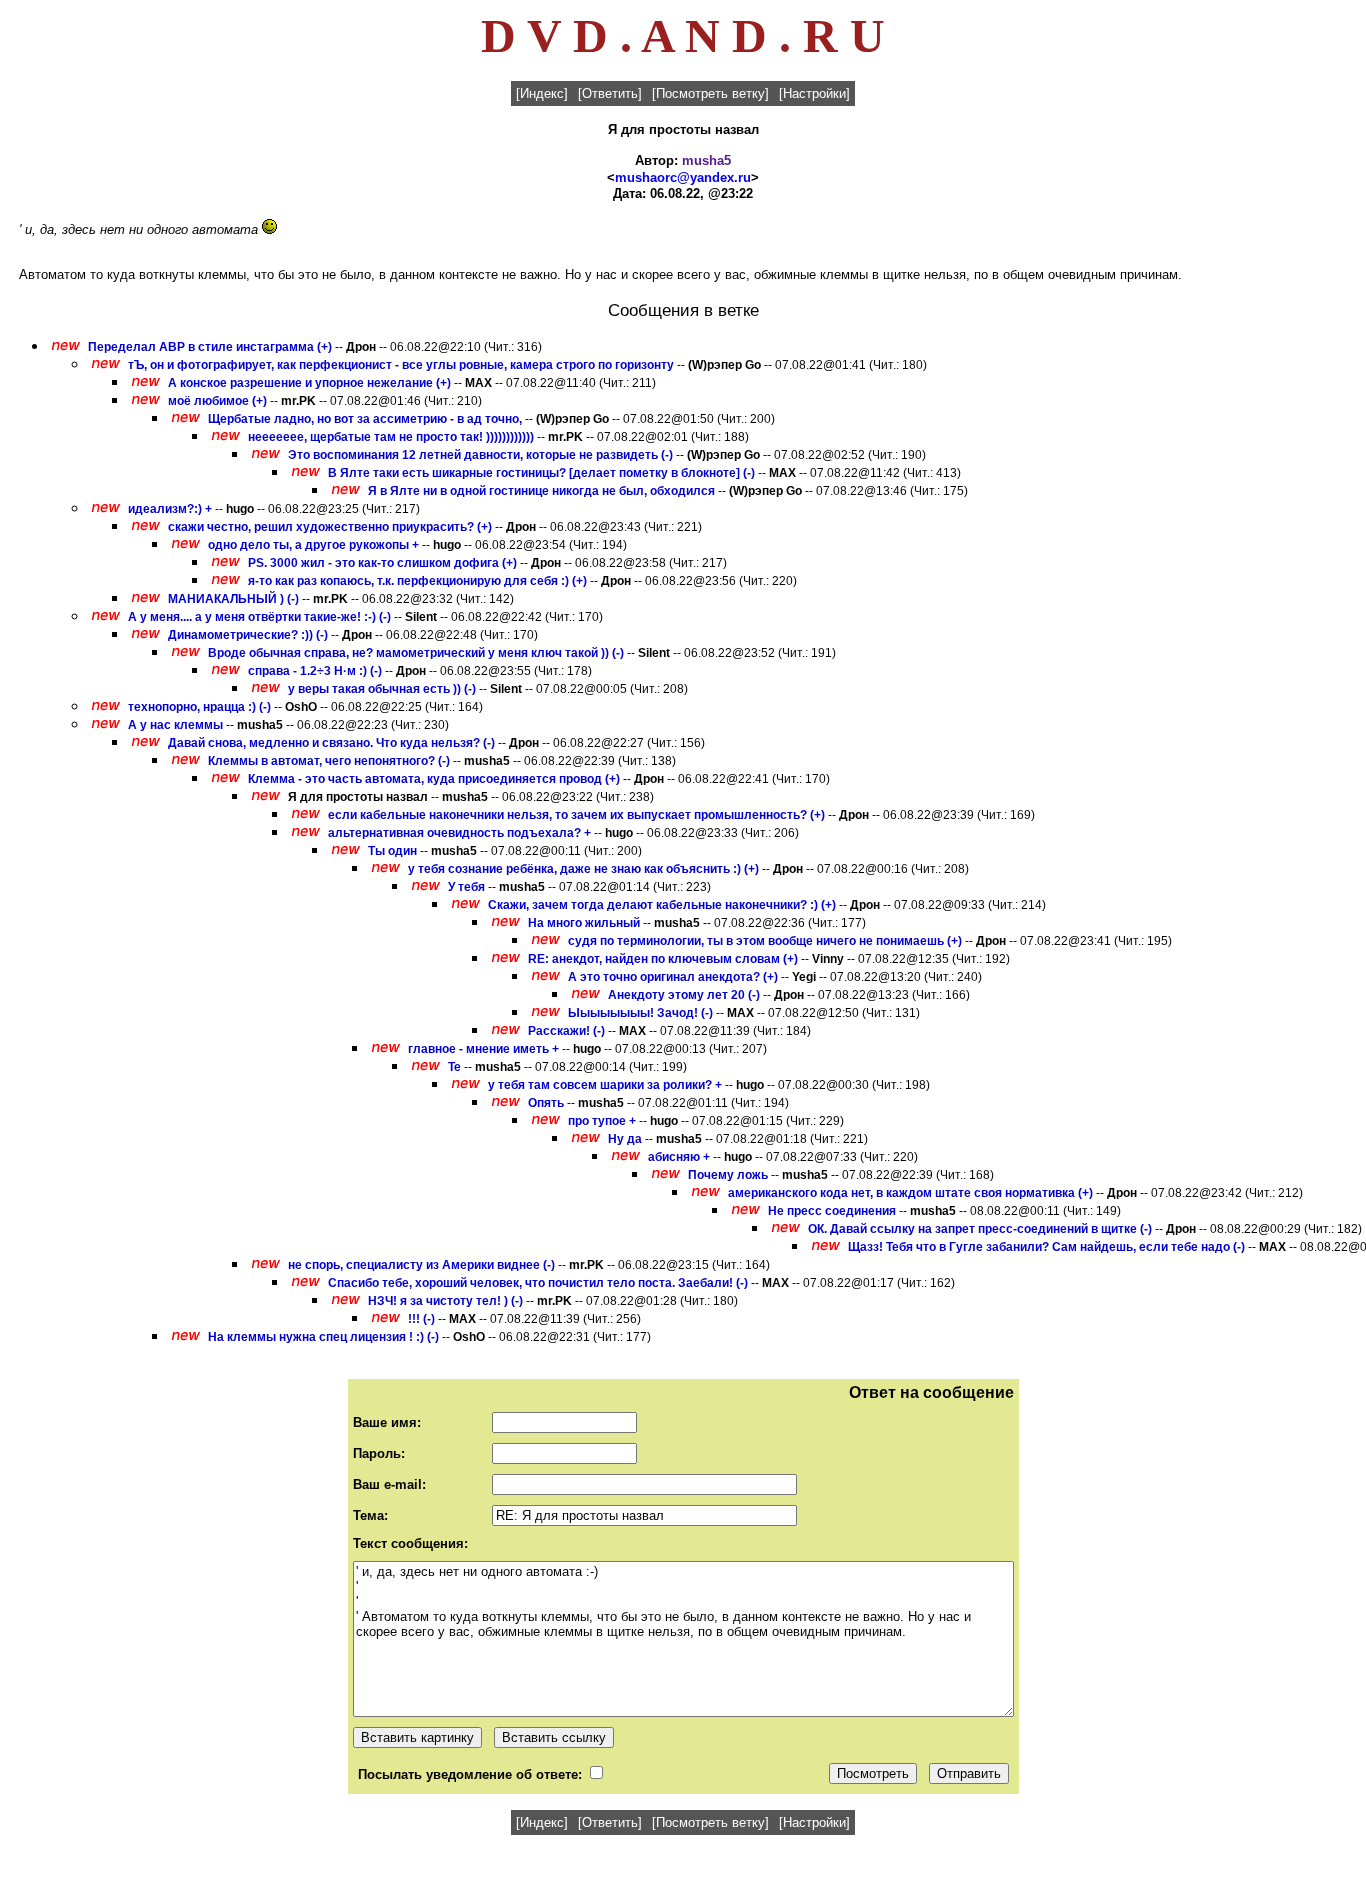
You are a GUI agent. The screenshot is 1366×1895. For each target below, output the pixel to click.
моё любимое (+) (217, 401)
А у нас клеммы (175, 725)
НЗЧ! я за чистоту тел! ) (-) (445, 1301)
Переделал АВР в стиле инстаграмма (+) (210, 347)
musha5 (706, 160)
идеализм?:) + (170, 509)
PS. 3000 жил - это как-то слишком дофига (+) (382, 563)
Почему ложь (728, 1175)
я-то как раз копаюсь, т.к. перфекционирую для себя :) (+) (417, 581)
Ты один (392, 851)
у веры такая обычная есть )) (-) (382, 689)
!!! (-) (421, 1319)
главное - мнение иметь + (483, 1049)
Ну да (625, 1139)
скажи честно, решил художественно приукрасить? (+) (330, 527)
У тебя (466, 887)
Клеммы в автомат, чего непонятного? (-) (329, 761)
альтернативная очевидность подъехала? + (459, 833)
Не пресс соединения (832, 1211)
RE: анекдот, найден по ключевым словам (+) (663, 959)
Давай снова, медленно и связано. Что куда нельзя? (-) (331, 743)
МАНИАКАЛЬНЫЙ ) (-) (233, 599)
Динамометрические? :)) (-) (248, 635)
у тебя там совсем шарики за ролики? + (605, 1085)
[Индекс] (542, 93)
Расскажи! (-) (566, 1031)
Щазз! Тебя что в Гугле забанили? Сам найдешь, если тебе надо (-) (1046, 1247)
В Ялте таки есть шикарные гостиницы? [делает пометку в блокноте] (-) (541, 473)
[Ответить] (610, 93)
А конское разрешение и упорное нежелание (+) (309, 383)
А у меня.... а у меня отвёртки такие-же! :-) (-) (259, 617)
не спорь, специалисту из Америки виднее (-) (421, 1265)
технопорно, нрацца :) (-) (199, 707)
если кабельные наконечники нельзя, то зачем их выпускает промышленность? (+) (576, 815)
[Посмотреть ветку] (710, 93)
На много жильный (585, 923)
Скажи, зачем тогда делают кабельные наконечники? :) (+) (662, 905)
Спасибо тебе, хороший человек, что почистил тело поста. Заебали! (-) (538, 1283)
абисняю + (679, 1157)
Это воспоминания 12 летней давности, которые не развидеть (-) (480, 455)
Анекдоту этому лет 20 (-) (684, 995)
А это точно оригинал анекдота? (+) (673, 977)
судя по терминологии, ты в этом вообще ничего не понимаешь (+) (765, 941)
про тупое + (602, 1121)
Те (456, 1067)
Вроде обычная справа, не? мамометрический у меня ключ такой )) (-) (416, 653)
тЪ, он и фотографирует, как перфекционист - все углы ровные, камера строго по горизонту (401, 365)
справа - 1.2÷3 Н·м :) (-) (315, 671)
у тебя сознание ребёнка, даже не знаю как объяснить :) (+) (583, 869)
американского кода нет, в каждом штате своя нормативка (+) (910, 1193)
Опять (546, 1103)
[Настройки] (814, 93)
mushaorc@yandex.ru (683, 177)
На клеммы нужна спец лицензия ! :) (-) (323, 1337)
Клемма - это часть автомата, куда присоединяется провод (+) (434, 779)
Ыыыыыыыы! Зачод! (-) (640, 1013)
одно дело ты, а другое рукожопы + (313, 545)
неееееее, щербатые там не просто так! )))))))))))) (391, 437)
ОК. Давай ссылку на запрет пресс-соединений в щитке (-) (980, 1229)
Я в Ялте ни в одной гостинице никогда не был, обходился (541, 491)
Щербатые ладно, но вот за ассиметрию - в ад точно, (365, 419)
